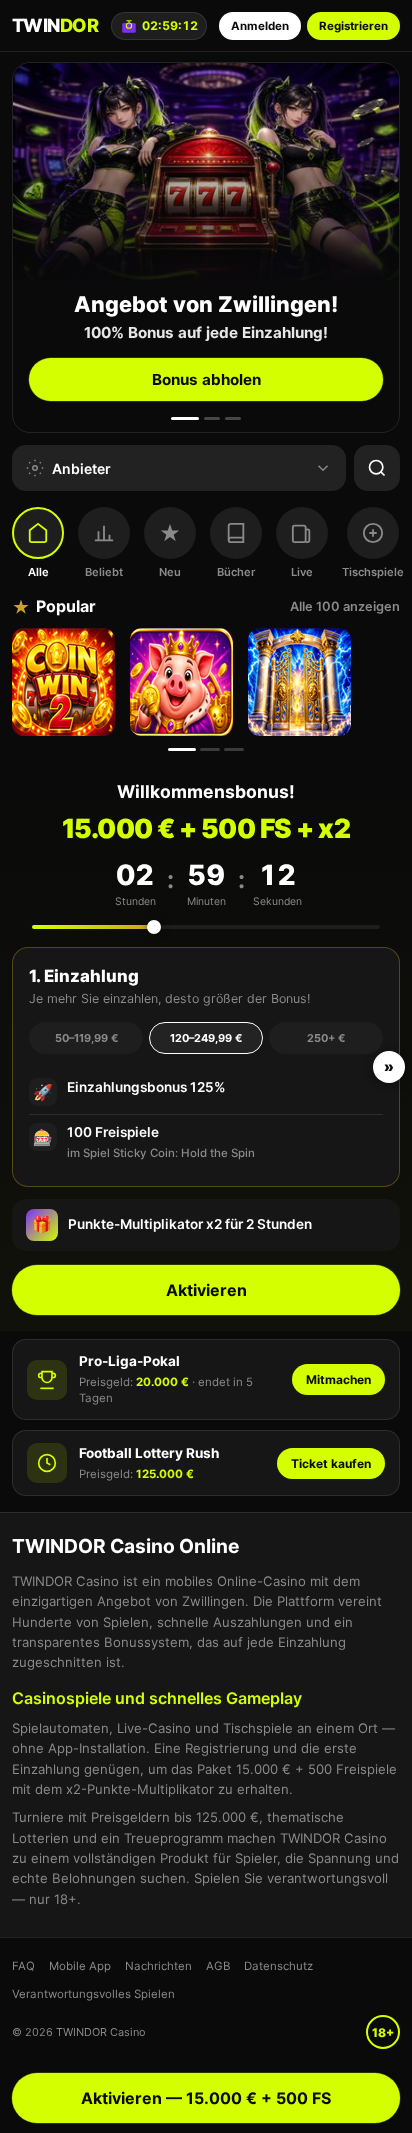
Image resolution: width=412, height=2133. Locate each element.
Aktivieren (206, 1290)
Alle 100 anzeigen (345, 606)
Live (302, 572)
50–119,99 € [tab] (86, 1038)
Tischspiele (373, 572)
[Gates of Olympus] (302, 682)
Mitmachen (338, 1379)
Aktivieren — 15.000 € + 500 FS (206, 2098)
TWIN (55, 25)
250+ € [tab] (326, 1038)
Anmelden (260, 26)
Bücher (236, 572)
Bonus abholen (206, 379)
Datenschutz (278, 1966)
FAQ (23, 1966)
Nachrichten (158, 1966)
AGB (218, 1966)
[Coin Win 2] (66, 682)
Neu (170, 572)
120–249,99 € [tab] (206, 1038)
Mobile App (80, 1966)
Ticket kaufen (331, 1463)
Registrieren (353, 26)
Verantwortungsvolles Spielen (93, 1994)
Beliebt (104, 572)
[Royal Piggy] (184, 682)
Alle (38, 572)
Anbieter (81, 468)
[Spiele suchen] (377, 468)
